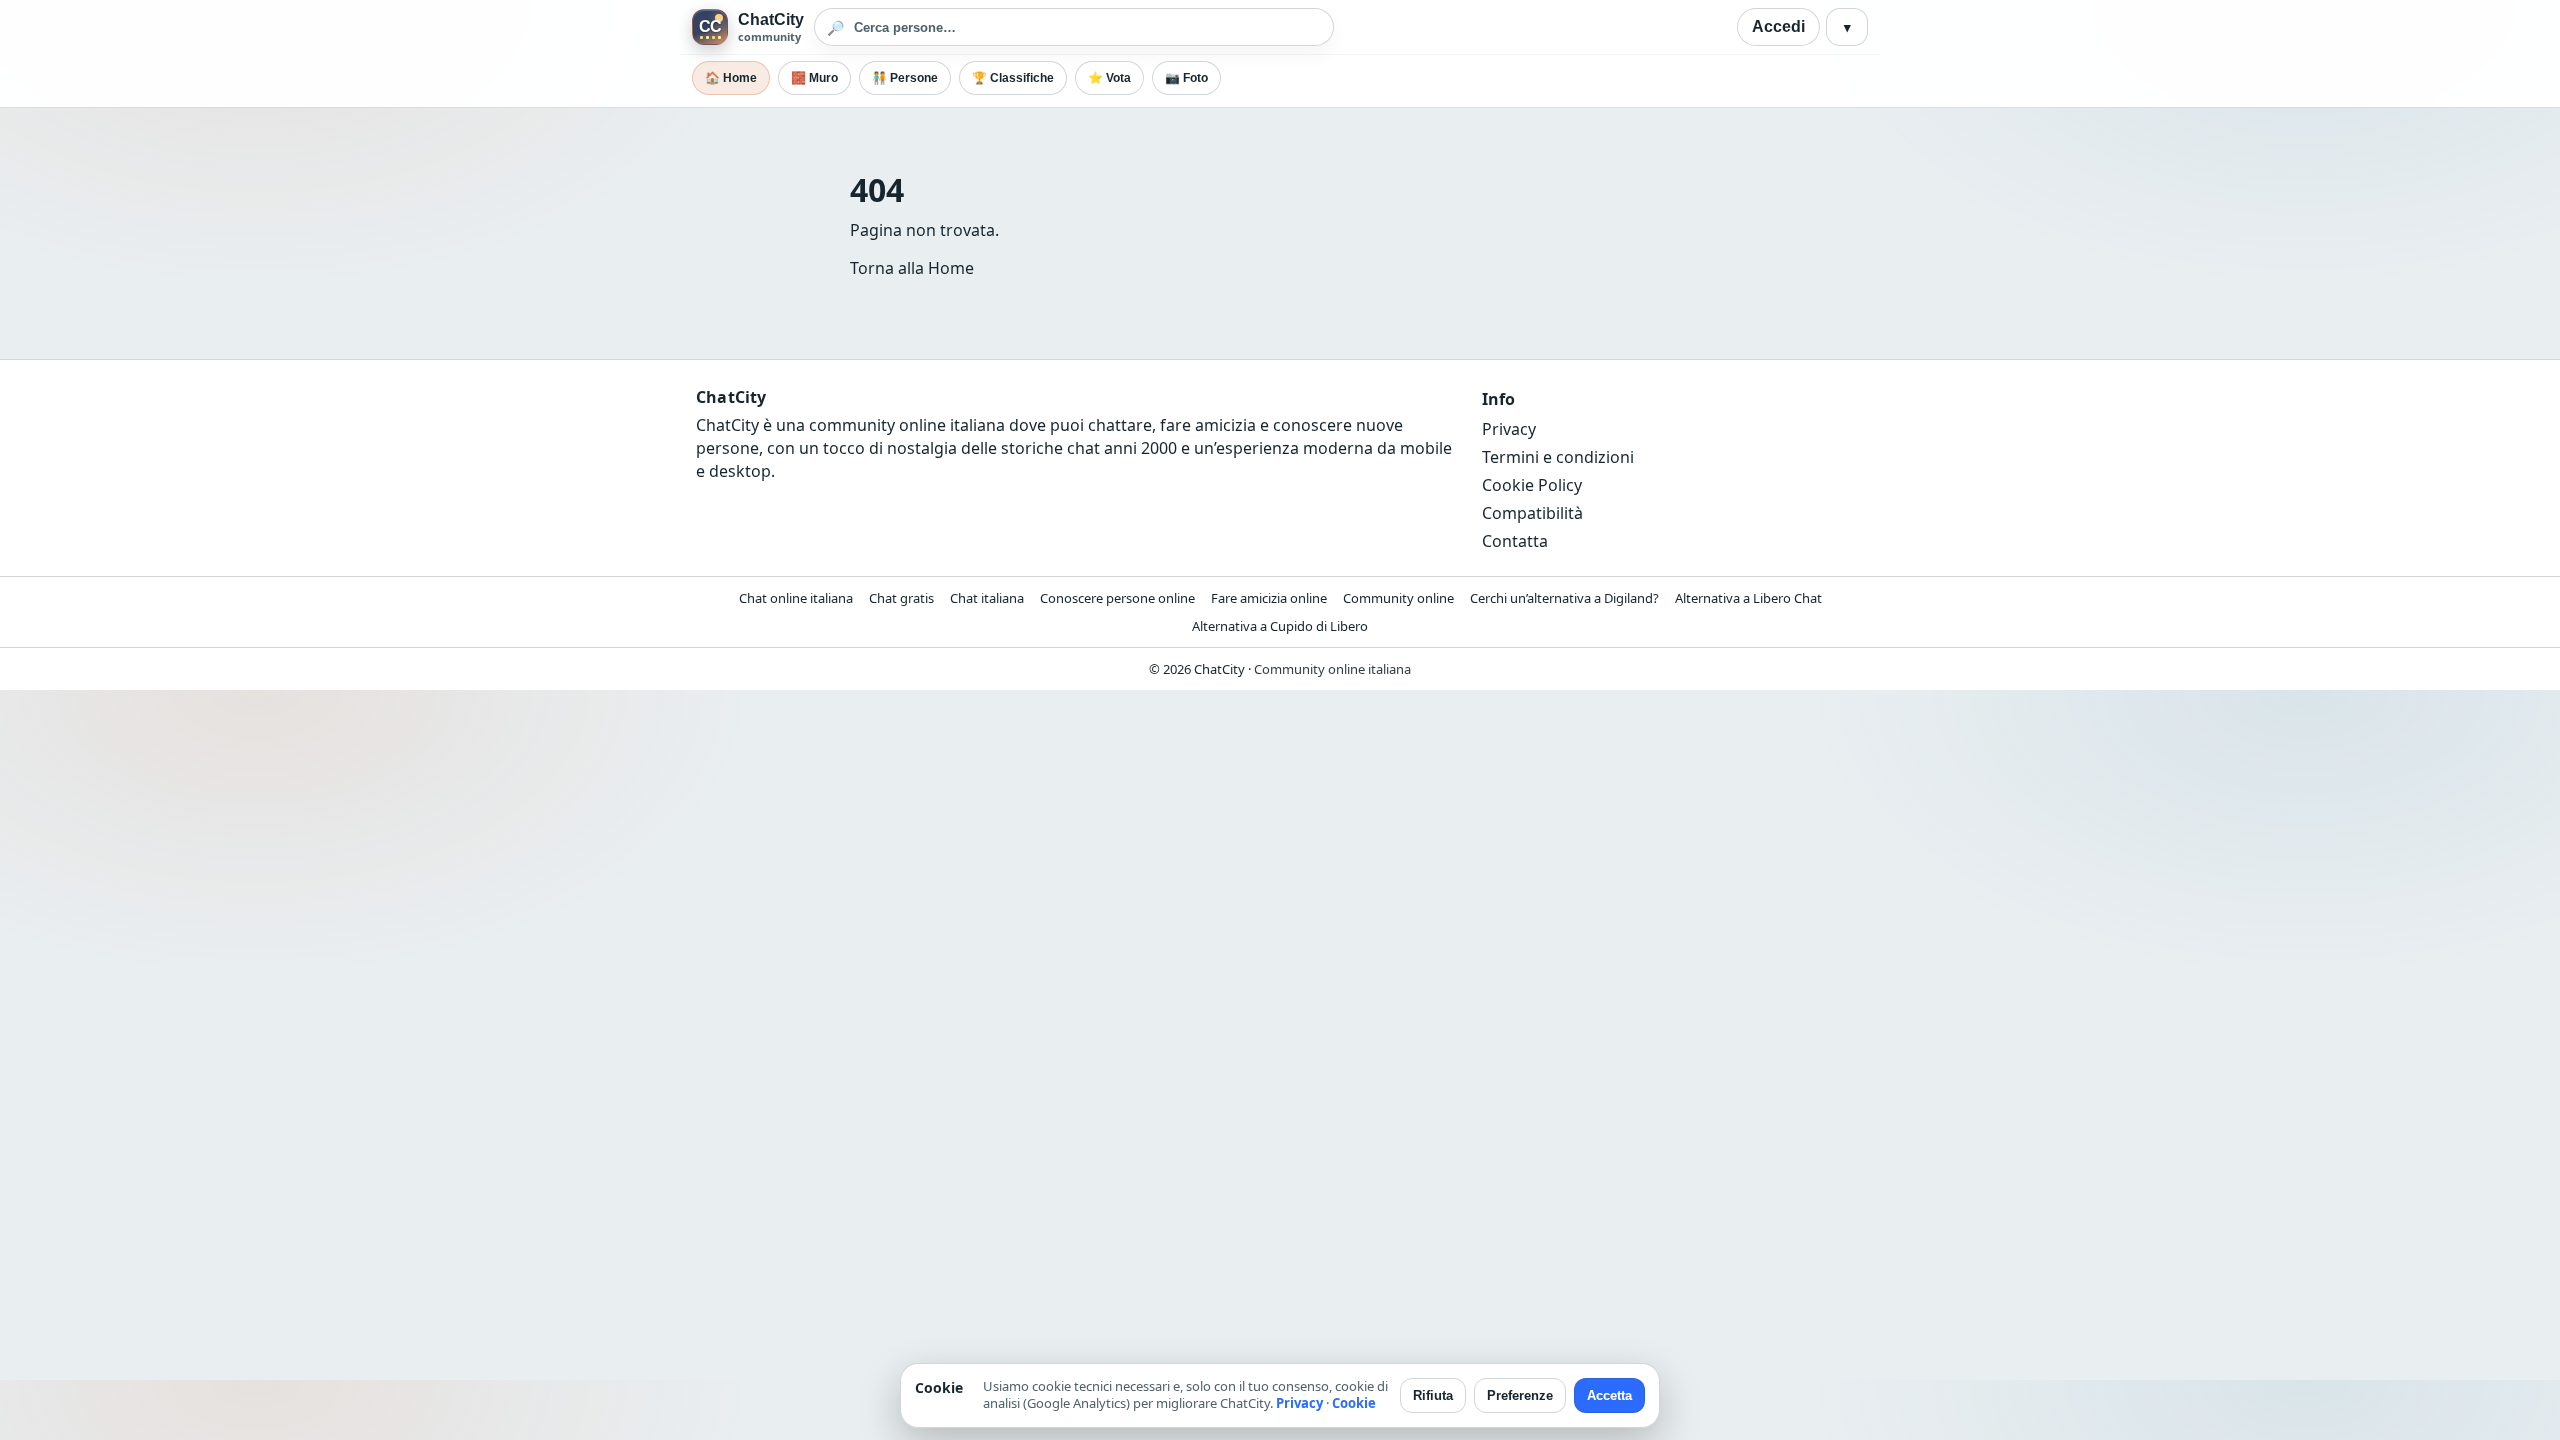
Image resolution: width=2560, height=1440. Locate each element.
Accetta (1609, 1395)
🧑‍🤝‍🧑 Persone (905, 78)
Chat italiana (987, 598)
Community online (1398, 598)
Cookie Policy (1532, 485)
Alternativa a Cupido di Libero (1280, 626)
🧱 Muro (814, 78)
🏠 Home (731, 78)
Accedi (1778, 26)
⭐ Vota (1109, 78)
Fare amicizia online (1269, 598)
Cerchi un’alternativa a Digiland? (1564, 598)
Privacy (1509, 429)
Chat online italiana (796, 598)
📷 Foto (1186, 78)
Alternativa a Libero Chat (1748, 598)
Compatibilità (1532, 513)
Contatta (1515, 541)
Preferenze (1520, 1395)
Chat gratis (901, 598)
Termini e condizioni (1558, 457)
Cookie (1354, 1403)
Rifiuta (1433, 1395)
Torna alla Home (912, 268)
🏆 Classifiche (1013, 78)
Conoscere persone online (1117, 598)
